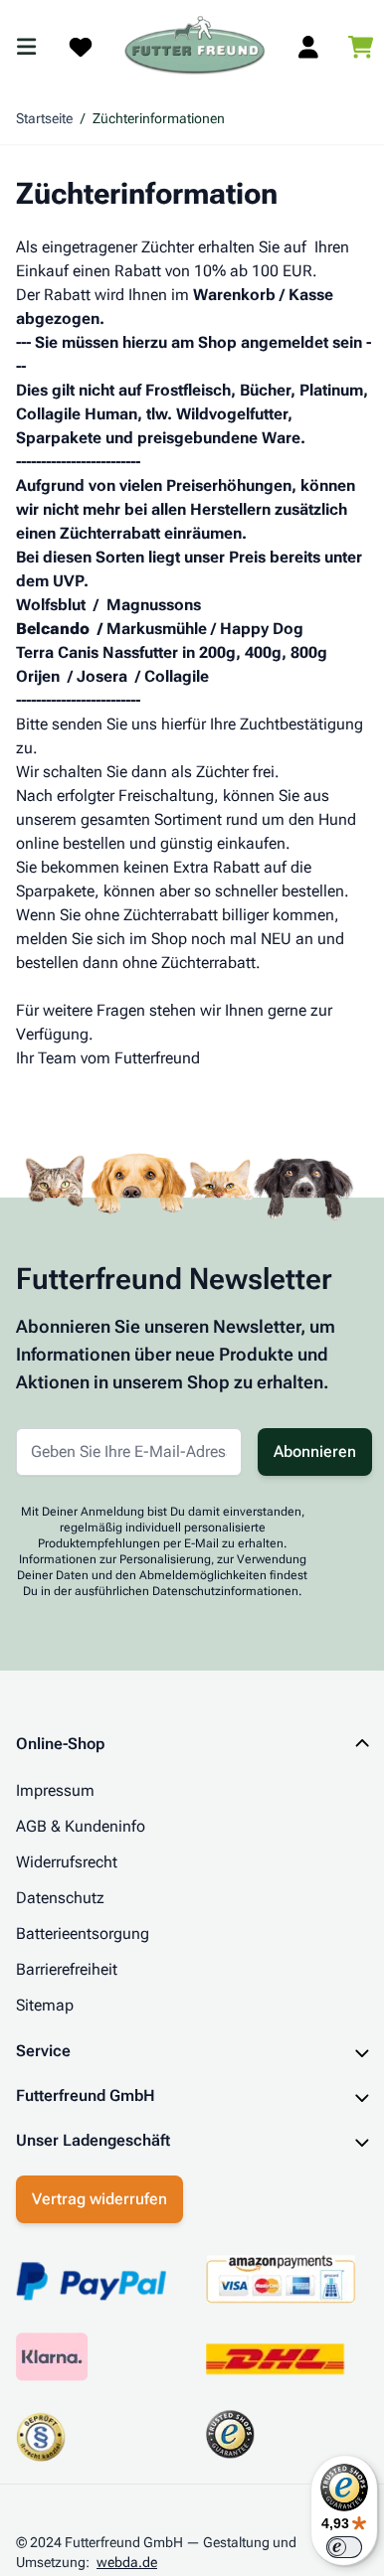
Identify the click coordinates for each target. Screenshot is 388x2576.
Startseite (44, 118)
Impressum (55, 1790)
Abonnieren (315, 1451)
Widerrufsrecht (67, 1862)
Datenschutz (60, 1898)
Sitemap (45, 2005)
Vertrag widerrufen (99, 2232)
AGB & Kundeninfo (81, 1826)
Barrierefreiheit (67, 1969)
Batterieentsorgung (83, 1933)
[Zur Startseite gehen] (195, 46)
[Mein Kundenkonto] (308, 47)
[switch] (329, 2547)
